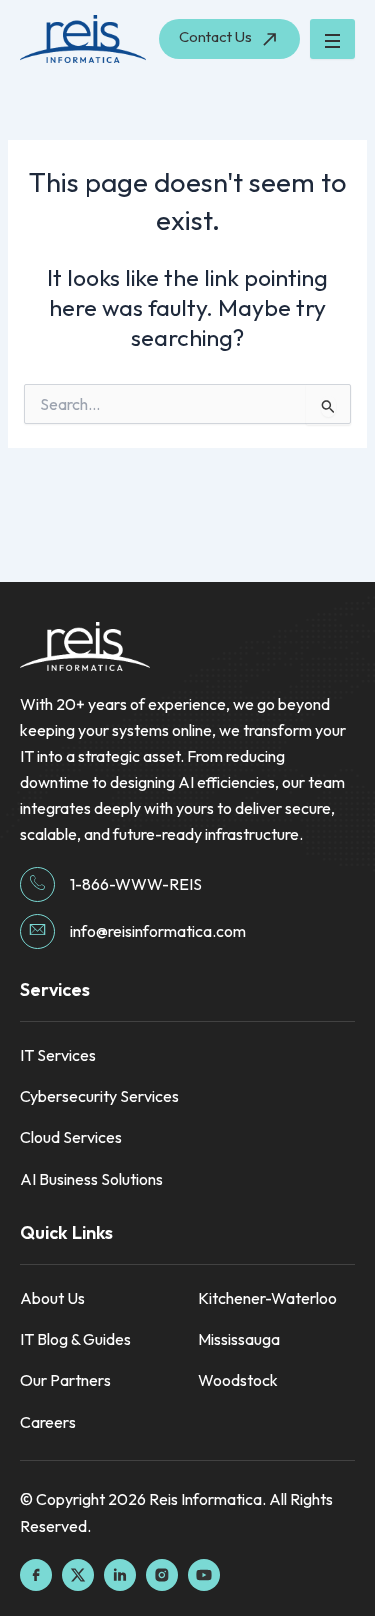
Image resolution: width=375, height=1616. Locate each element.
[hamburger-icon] (332, 39)
